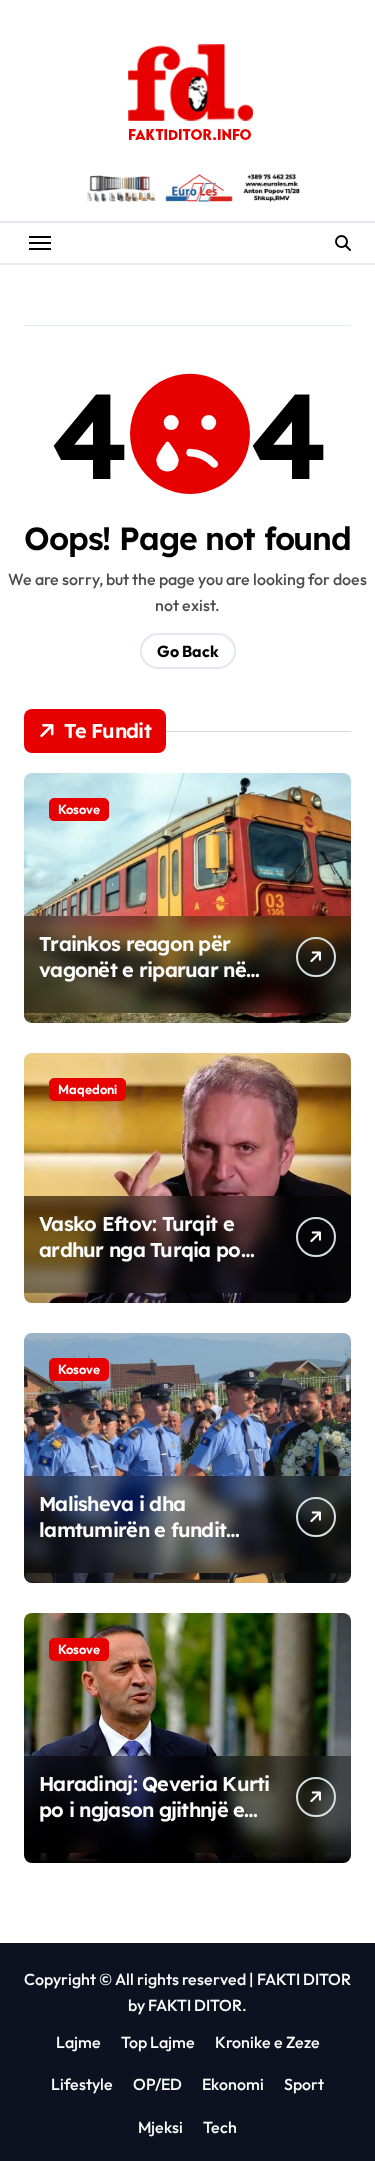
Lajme (78, 2042)
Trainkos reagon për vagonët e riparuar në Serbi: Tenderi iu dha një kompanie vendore (152, 982)
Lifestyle (82, 2084)
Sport (304, 2084)
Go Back (188, 651)
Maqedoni (87, 1089)
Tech (220, 2127)
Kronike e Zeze (267, 2042)
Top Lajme (158, 2042)
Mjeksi (160, 2127)
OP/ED (157, 2084)
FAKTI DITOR (304, 1979)
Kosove (79, 809)
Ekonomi (233, 2084)
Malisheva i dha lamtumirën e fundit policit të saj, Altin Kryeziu (132, 1542)
